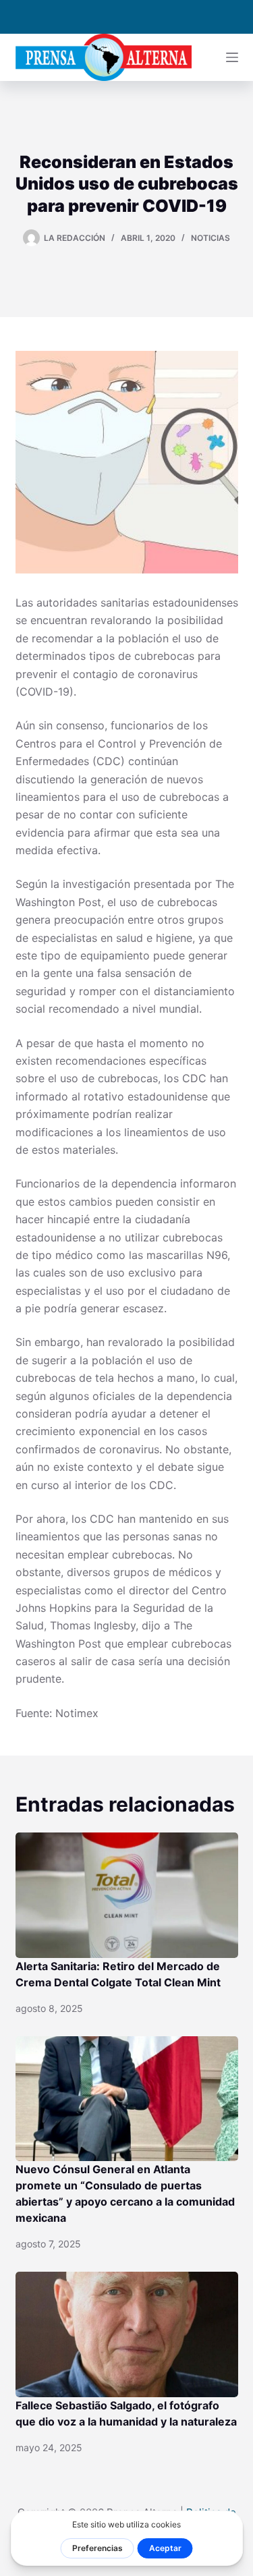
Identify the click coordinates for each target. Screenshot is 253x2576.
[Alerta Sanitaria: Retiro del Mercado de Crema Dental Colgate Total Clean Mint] (127, 1895)
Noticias (210, 238)
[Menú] (232, 57)
